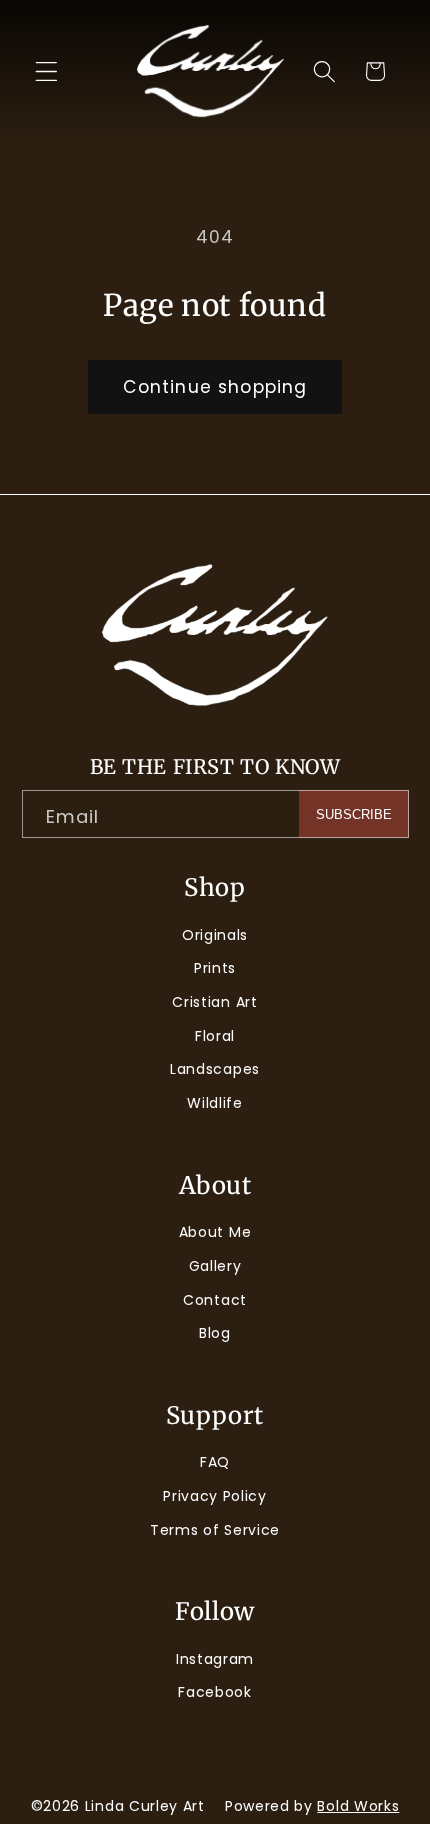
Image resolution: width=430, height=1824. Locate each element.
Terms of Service (215, 1530)
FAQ (215, 1462)
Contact (215, 1300)
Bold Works (358, 1806)
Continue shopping (215, 387)
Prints (215, 968)
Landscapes (215, 1069)
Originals (215, 935)
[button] (46, 71)
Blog (215, 1333)
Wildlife (215, 1103)
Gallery (215, 1266)
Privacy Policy (215, 1496)
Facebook (215, 1692)
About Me (215, 1232)
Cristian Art (214, 1002)
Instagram (215, 1659)
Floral (215, 1036)
